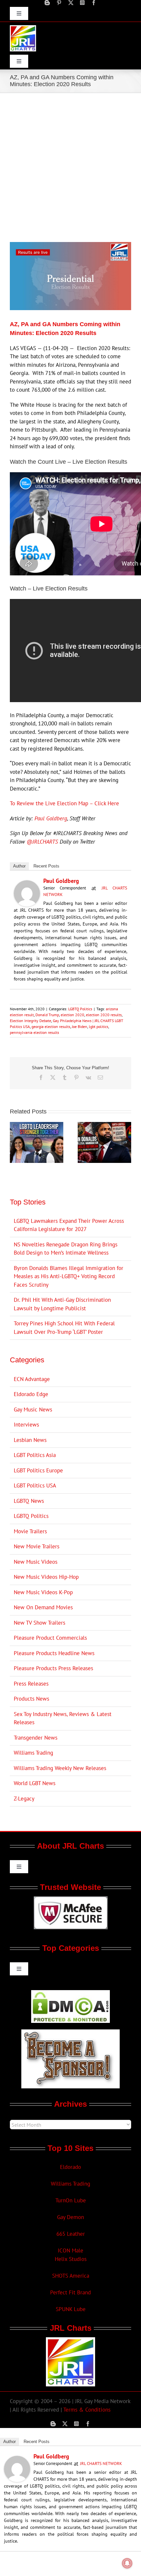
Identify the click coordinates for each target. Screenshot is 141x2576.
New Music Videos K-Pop (43, 1592)
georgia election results (51, 1027)
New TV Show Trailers (40, 1623)
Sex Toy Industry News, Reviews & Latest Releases (63, 1718)
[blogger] (47, 3)
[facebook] (94, 3)
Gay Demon (70, 2217)
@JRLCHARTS (42, 842)
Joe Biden (80, 1027)
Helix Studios (71, 2259)
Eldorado (70, 2167)
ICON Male (70, 2250)
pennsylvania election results (34, 1032)
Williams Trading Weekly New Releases (60, 1768)
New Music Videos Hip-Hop (46, 1577)
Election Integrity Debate (30, 1021)
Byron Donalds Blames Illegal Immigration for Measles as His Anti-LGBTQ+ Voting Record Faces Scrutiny (69, 1276)
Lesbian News (30, 1440)
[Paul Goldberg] (27, 884)
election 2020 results (104, 1015)
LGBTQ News (29, 1501)
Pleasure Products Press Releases (53, 1668)
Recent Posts (46, 866)
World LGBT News (35, 1783)
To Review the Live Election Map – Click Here (64, 803)
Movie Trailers (30, 1531)
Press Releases (31, 1684)
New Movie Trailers (37, 1546)
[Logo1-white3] (23, 28)
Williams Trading (33, 1753)
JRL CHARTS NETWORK (101, 2464)
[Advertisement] (70, 167)
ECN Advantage (32, 1379)
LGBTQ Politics (80, 1009)
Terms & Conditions (87, 2410)
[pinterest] (59, 3)
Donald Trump (47, 1015)
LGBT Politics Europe (38, 1470)
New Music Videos (36, 1562)
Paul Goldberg (51, 818)
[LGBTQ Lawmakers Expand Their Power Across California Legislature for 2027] (37, 1126)
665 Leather (71, 2234)
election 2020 (72, 1015)
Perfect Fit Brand (70, 2292)
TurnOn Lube (71, 2200)
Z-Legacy (24, 1799)
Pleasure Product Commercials (50, 1638)
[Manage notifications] (127, 2563)
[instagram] (82, 3)
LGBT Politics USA (35, 1485)
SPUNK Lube (71, 2309)
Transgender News (36, 1738)
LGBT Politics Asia (35, 1455)
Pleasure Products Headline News (54, 1653)
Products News (31, 1699)
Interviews (26, 1425)
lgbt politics (99, 1027)
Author (19, 866)
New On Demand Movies (43, 1607)
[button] (15, 1142)
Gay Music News (33, 1409)
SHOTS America (71, 2276)
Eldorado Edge (31, 1394)
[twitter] (71, 3)
